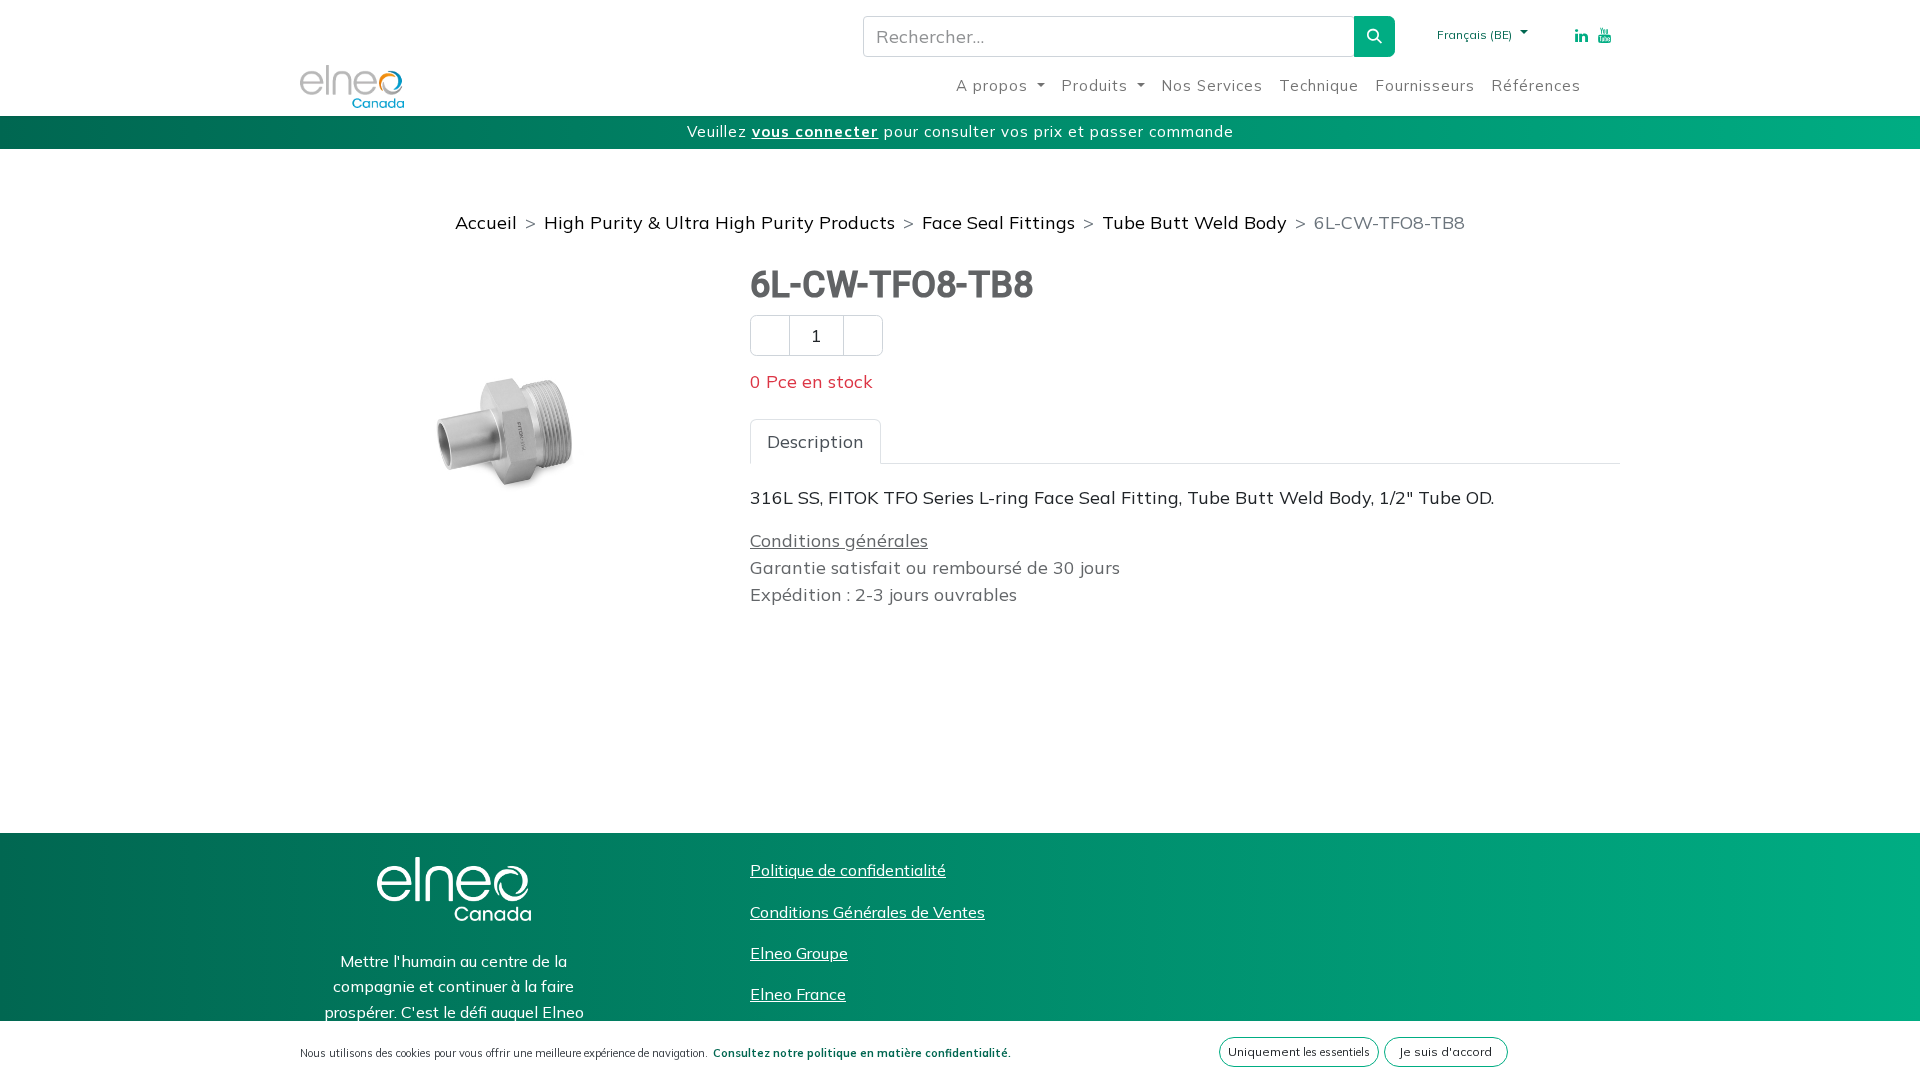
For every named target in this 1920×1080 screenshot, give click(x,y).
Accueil (486, 222)
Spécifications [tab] (957, 441)
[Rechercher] (1374, 36)
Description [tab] (815, 441)
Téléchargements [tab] (1124, 441)
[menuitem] (1000, 86)
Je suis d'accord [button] (1445, 1051)
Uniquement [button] (1299, 1051)
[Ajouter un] (863, 335)
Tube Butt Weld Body (1194, 222)
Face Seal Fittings (998, 222)
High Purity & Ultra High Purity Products (719, 222)
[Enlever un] (770, 335)
